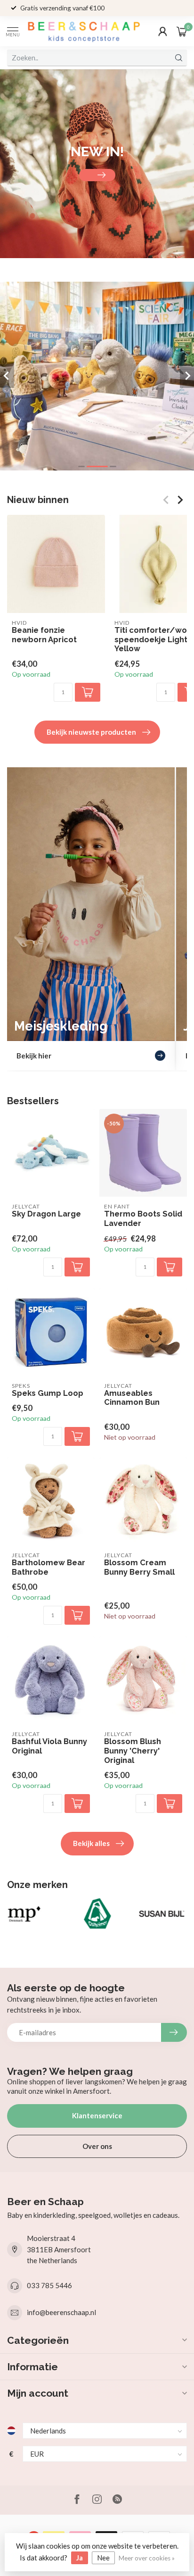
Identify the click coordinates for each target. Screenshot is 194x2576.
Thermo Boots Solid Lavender (143, 1219)
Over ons (97, 2146)
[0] (182, 31)
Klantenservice (97, 2115)
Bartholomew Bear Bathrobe (48, 1567)
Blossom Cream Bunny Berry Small (139, 1567)
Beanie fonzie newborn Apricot (44, 635)
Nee (103, 2558)
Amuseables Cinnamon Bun (132, 1398)
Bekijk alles (91, 1843)
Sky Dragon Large (46, 1214)
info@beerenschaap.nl (61, 2312)
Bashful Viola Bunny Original (49, 1746)
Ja (80, 2558)
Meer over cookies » (147, 2558)
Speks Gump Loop (48, 1393)
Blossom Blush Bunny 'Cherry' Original (133, 1751)
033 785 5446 (49, 2285)
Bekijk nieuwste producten (91, 732)
